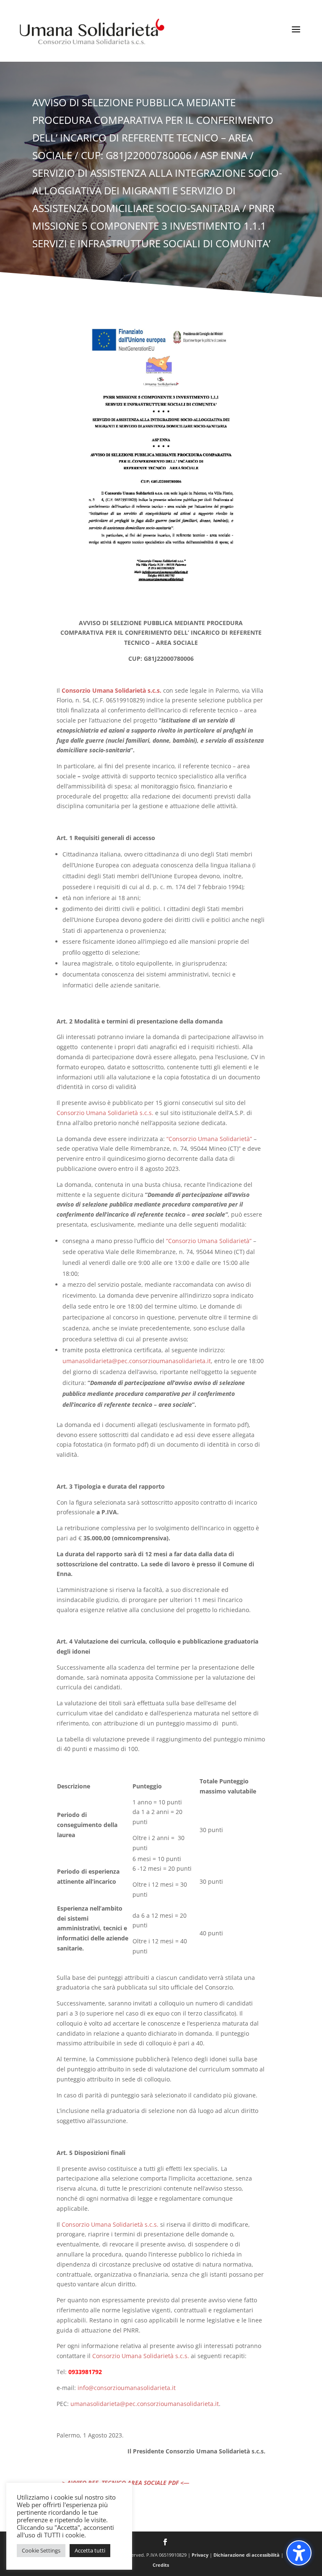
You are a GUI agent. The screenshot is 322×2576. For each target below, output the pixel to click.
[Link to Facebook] (165, 2543)
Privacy (200, 2555)
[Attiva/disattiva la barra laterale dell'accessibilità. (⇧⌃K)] (299, 2553)
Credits (161, 2565)
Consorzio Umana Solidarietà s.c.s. (105, 1113)
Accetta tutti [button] (90, 2550)
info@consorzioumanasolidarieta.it (127, 2388)
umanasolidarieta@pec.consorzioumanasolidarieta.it (137, 1361)
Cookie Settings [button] (41, 2550)
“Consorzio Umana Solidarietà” (208, 1139)
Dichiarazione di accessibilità (247, 2555)
